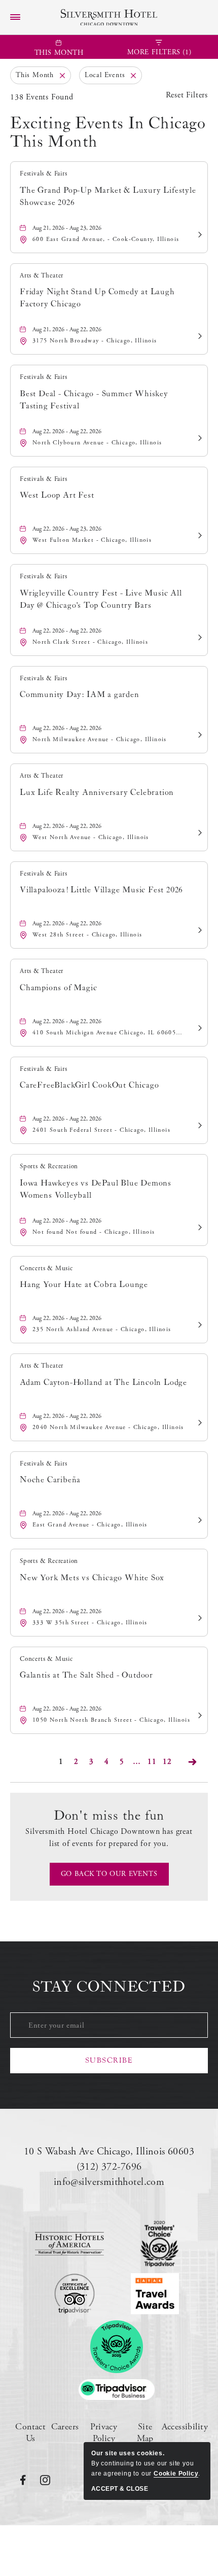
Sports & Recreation (49, 1167)
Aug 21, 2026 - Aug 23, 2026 (67, 228)
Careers (65, 2427)
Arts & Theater (42, 276)
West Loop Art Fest (57, 495)
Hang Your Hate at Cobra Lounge (84, 1284)
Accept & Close (120, 2489)
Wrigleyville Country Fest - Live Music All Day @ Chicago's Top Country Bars (101, 599)
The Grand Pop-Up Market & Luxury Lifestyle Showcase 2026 (108, 196)
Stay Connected (109, 1987)
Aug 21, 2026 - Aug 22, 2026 (67, 329)
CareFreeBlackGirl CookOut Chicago (89, 1085)
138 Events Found (42, 97)
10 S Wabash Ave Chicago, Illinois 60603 (109, 2152)
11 (153, 1763)
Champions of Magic (58, 988)
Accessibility (185, 2427)
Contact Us (30, 2432)
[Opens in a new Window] (69, 2244)
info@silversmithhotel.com (109, 2182)
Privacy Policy (104, 2432)
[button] (109, 1874)
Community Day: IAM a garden (80, 694)
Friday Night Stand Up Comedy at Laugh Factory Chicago (97, 298)
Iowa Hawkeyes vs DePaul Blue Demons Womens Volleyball (96, 1189)
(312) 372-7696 (109, 2167)
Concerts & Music (46, 1268)
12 (169, 1763)
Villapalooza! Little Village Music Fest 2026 (101, 890)
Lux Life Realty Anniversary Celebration (97, 792)
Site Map (145, 2432)
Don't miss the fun (109, 1816)
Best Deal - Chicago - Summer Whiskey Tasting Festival (94, 400)
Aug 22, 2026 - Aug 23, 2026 (67, 529)
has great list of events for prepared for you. (109, 1838)
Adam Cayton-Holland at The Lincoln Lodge (103, 1382)
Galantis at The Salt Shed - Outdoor (86, 1675)
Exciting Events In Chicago (108, 133)
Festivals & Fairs (44, 174)
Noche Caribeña (50, 1480)
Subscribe (109, 2060)
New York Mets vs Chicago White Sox (92, 1578)
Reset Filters (187, 95)
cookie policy (176, 2474)
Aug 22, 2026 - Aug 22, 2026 (67, 431)
